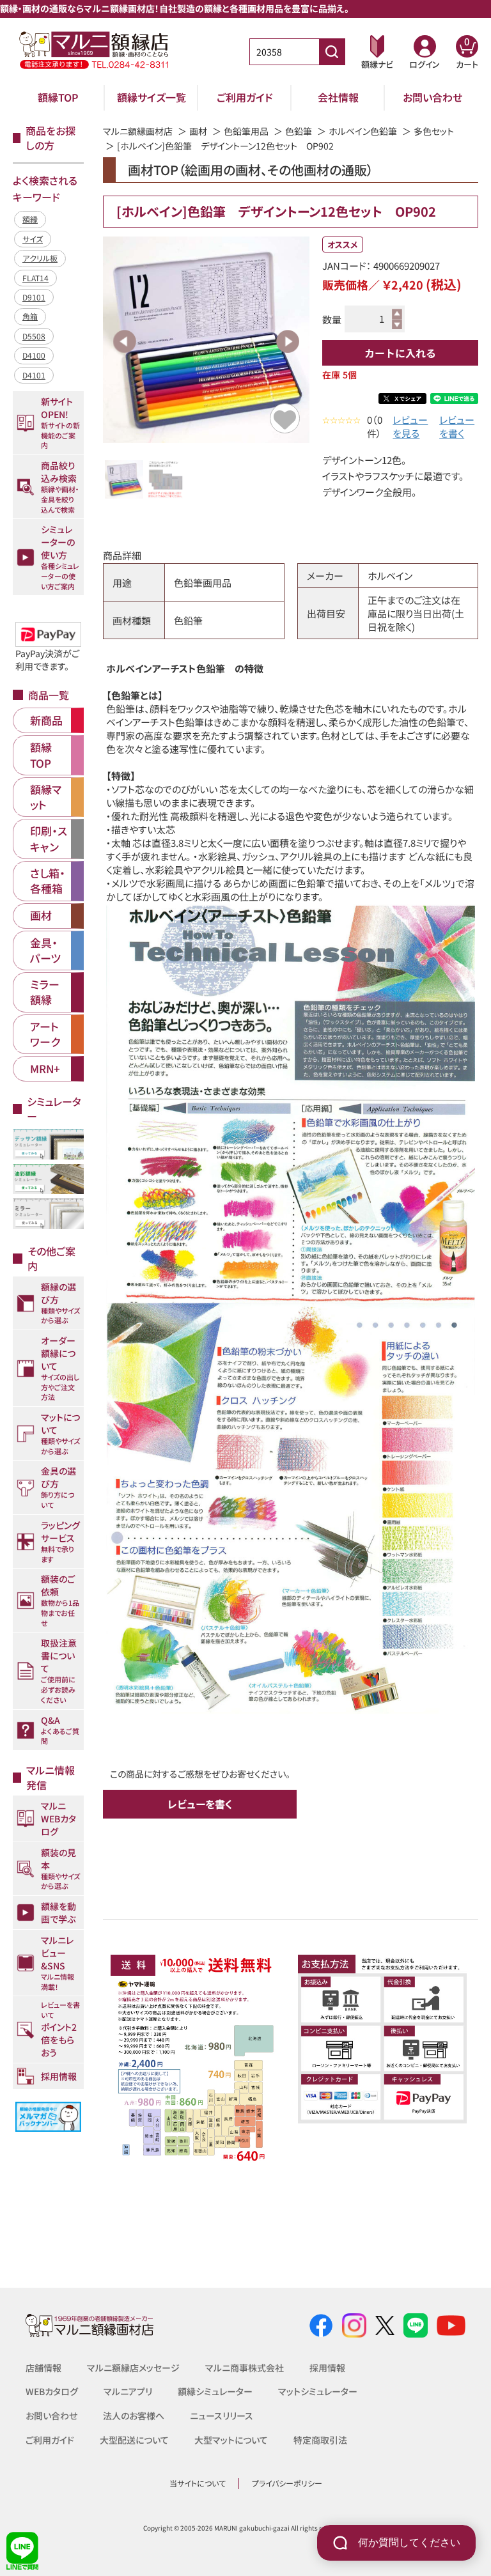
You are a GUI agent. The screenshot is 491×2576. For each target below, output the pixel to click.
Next (288, 341)
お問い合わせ (433, 97)
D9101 (34, 297)
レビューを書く (457, 426)
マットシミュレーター (318, 2391)
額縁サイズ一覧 (152, 97)
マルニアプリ (128, 2391)
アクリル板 (40, 258)
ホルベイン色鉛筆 (363, 131)
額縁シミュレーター (215, 2391)
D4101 (34, 375)
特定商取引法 (320, 2440)
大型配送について (134, 2440)
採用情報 (327, 2368)
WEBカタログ (52, 2391)
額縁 (30, 219)
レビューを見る (410, 426)
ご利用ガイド (245, 97)
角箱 (30, 316)
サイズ (33, 239)
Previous (125, 341)
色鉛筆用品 (246, 131)
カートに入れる (400, 353)
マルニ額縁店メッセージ (133, 2368)
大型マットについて (231, 2440)
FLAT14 (35, 278)
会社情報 (338, 97)
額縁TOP (58, 97)
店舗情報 (43, 2368)
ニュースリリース (222, 2416)
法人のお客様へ (134, 2416)
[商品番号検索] (332, 52)
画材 (198, 131)
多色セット (434, 131)
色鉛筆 (299, 131)
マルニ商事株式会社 (245, 2368)
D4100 (34, 355)
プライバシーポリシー (287, 2483)
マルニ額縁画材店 (138, 131)
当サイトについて (198, 2483)
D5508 (34, 336)
